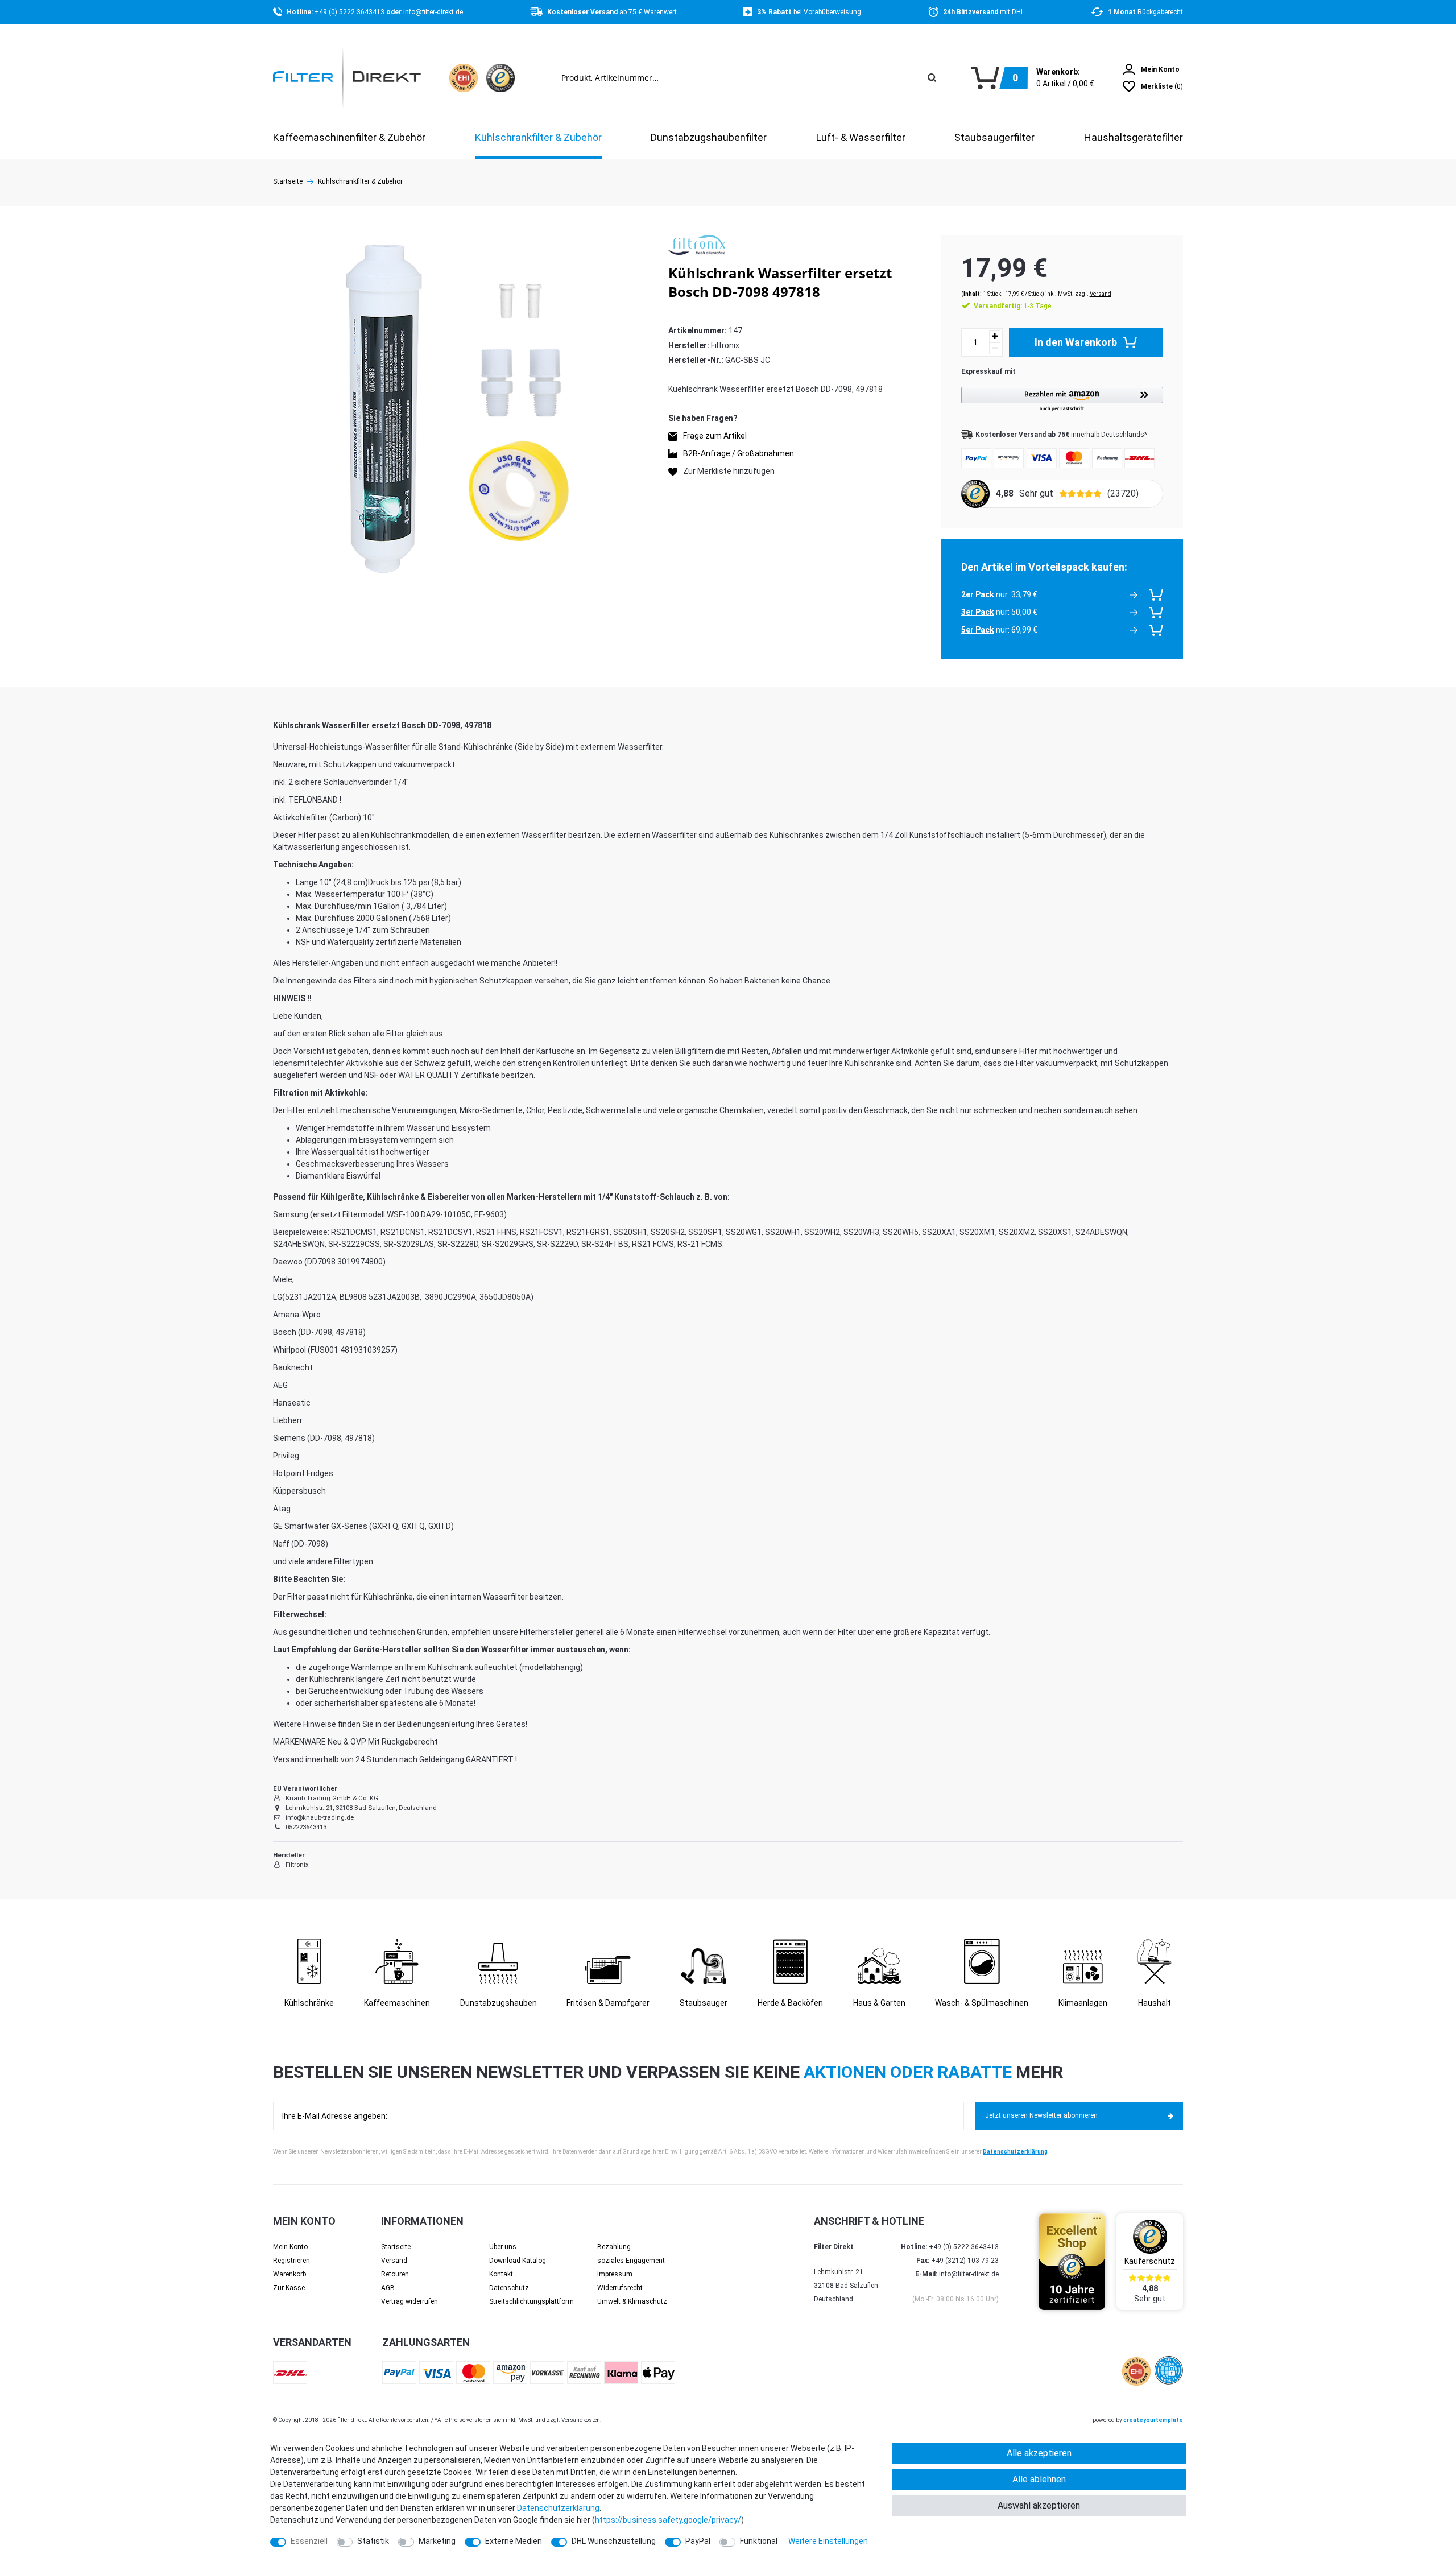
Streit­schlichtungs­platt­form (531, 2301)
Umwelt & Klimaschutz (632, 2301)
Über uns (503, 2247)
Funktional (759, 2541)
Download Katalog (518, 2261)
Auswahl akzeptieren (1039, 2505)
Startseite (288, 181)
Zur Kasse (289, 2288)
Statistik (373, 2541)
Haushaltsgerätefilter (1134, 137)
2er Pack (978, 594)
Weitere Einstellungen (828, 2541)
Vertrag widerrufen (409, 2301)
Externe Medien (514, 2541)
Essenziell (309, 2541)
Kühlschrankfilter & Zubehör (538, 137)
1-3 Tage (1012, 306)
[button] (1062, 400)
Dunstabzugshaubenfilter (709, 137)
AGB (388, 2288)
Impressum (615, 2274)
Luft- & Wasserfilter (861, 137)
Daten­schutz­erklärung (558, 2508)
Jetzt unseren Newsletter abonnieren (1041, 2115)
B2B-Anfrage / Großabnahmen (739, 454)
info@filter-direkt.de (433, 12)
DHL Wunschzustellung (614, 2541)
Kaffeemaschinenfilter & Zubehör (349, 137)
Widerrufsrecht (620, 2288)
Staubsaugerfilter (994, 137)
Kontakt (501, 2274)
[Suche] (932, 78)
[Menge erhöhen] (995, 336)
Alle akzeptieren (1039, 2453)
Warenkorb (289, 2274)
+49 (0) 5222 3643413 (350, 12)
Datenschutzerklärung (1015, 2152)
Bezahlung (614, 2247)
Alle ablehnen (1039, 2479)
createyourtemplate (1153, 2420)
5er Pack (978, 630)
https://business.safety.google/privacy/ (668, 2520)
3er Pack (978, 612)
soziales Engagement (631, 2261)
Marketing (437, 2541)
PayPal (698, 2541)
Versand (1101, 294)
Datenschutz (509, 2288)
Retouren (395, 2274)
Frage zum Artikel (715, 436)
